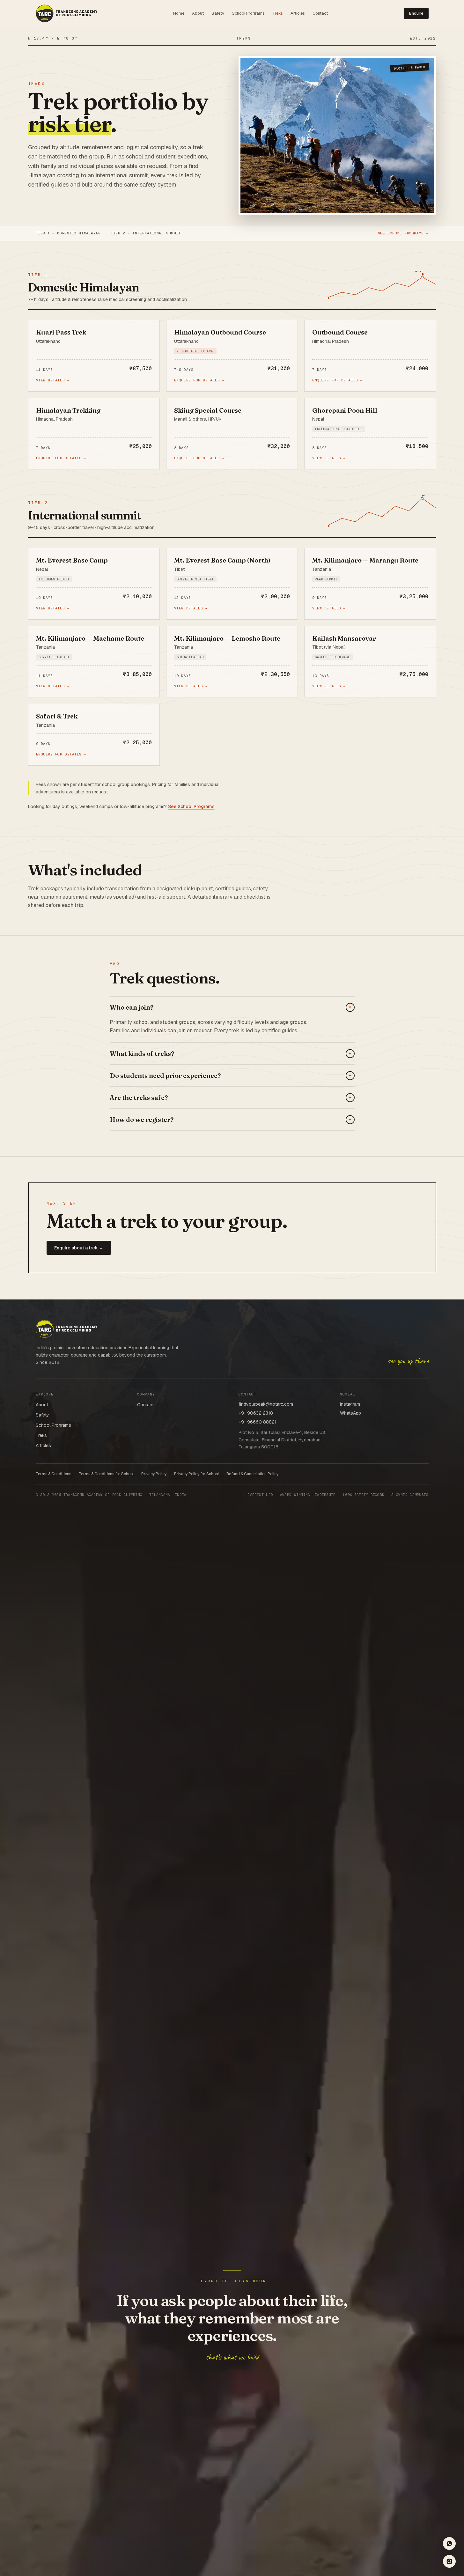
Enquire (416, 13)
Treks (278, 13)
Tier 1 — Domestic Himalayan (68, 233)
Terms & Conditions (53, 1474)
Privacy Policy (154, 1474)
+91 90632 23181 (257, 1413)
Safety (218, 13)
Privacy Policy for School (196, 1474)
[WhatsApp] (449, 2543)
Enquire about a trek (79, 1248)
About (198, 13)
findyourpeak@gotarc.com (266, 1404)
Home (179, 13)
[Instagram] (449, 2561)
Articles (298, 13)
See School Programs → (403, 233)
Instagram (350, 1404)
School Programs (248, 13)
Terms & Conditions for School (106, 1474)
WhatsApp (350, 1413)
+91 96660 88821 (258, 1422)
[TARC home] (66, 13)
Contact (320, 13)
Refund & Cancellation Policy (252, 1474)
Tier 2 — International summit (146, 233)
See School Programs (191, 806)
